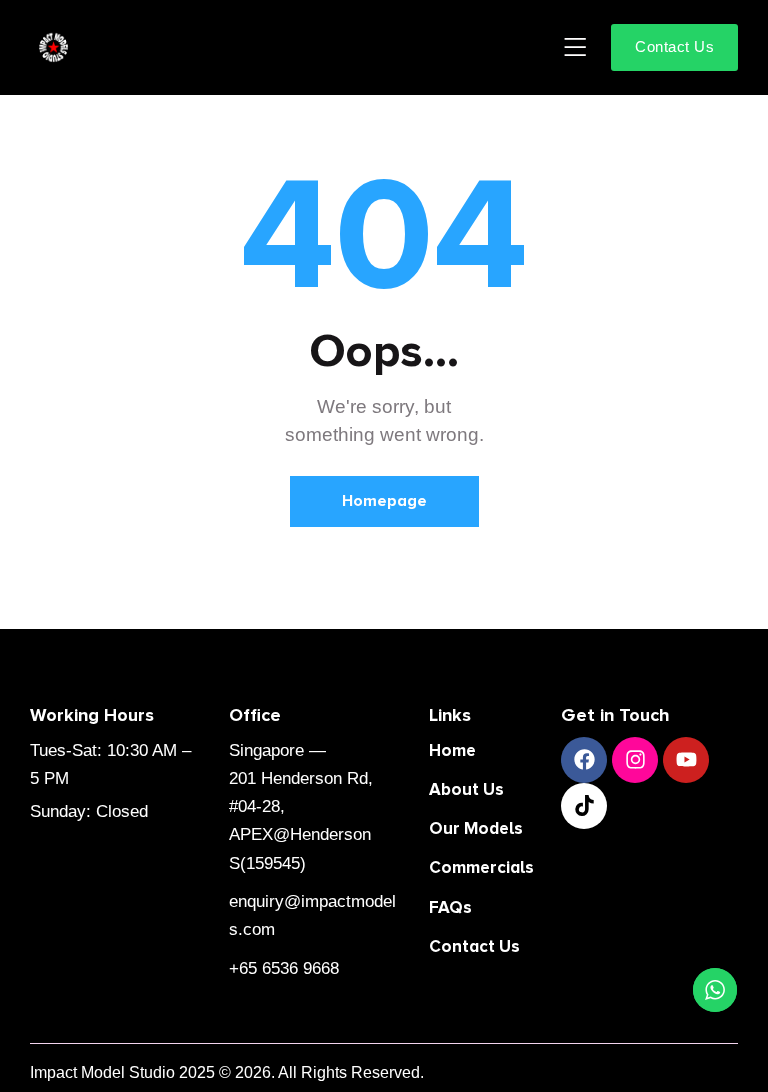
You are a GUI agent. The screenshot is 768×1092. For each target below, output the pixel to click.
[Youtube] (686, 760)
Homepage (384, 501)
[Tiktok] (584, 806)
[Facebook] (584, 760)
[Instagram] (635, 760)
